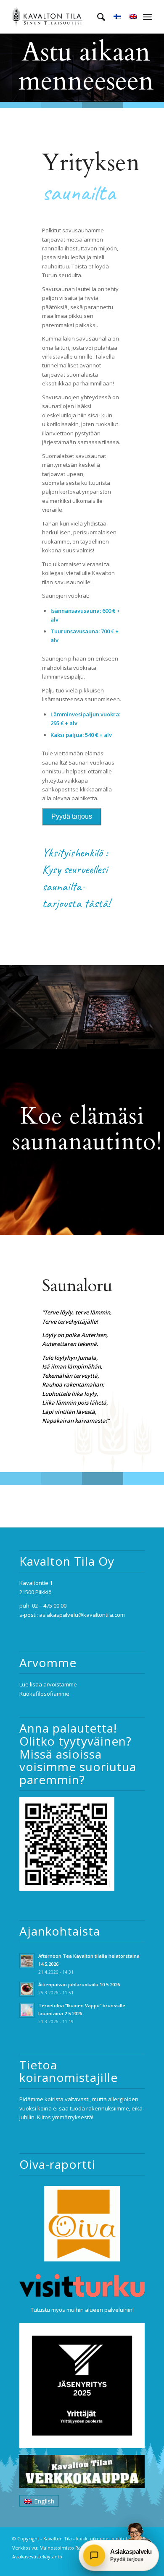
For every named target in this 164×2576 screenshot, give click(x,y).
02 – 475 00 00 (49, 1605)
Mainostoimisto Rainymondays (74, 2548)
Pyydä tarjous (72, 816)
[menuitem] (97, 17)
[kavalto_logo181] (68, 17)
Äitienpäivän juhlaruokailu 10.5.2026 (79, 1984)
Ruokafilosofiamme (44, 1694)
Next (157, 68)
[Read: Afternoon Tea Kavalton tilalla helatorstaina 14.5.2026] (27, 1961)
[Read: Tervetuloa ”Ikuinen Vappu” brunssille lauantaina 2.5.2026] (27, 2010)
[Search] (97, 17)
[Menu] (147, 17)
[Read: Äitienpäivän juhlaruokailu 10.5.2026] (27, 1989)
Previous (7, 68)
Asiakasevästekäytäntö (37, 2556)
